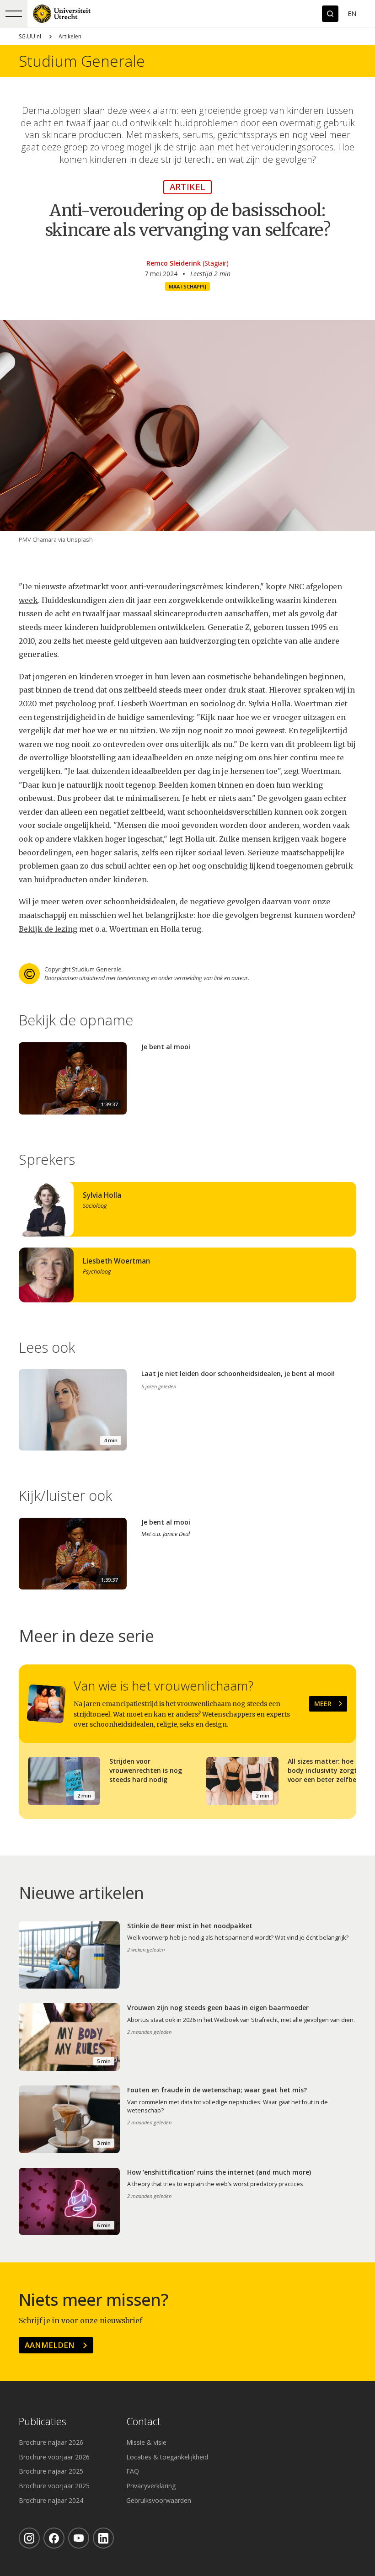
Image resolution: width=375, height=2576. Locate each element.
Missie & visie (146, 2442)
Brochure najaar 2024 (51, 2500)
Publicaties (43, 2422)
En (352, 13)
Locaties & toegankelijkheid (167, 2457)
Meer (323, 1704)
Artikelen (70, 36)
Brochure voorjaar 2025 (54, 2486)
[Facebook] (54, 2538)
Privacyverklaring (151, 2486)
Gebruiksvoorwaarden (159, 2500)
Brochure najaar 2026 (51, 2442)
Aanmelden (50, 2345)
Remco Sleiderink (174, 263)
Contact (143, 2422)
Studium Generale (82, 61)
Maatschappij (187, 286)
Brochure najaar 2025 (51, 2471)
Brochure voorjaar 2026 (54, 2457)
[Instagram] (29, 2538)
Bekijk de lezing (48, 929)
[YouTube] (79, 2538)
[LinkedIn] (103, 2538)
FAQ (133, 2471)
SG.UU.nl (30, 36)
